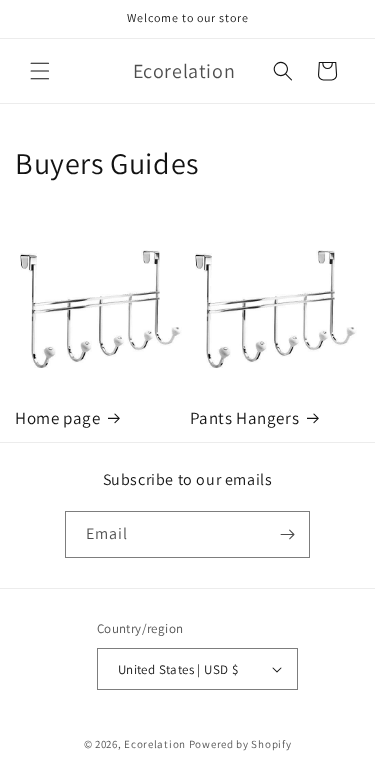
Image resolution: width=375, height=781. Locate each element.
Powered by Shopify (240, 744)
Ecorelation (155, 744)
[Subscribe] (287, 534)
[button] (40, 71)
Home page (57, 418)
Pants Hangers (245, 418)
